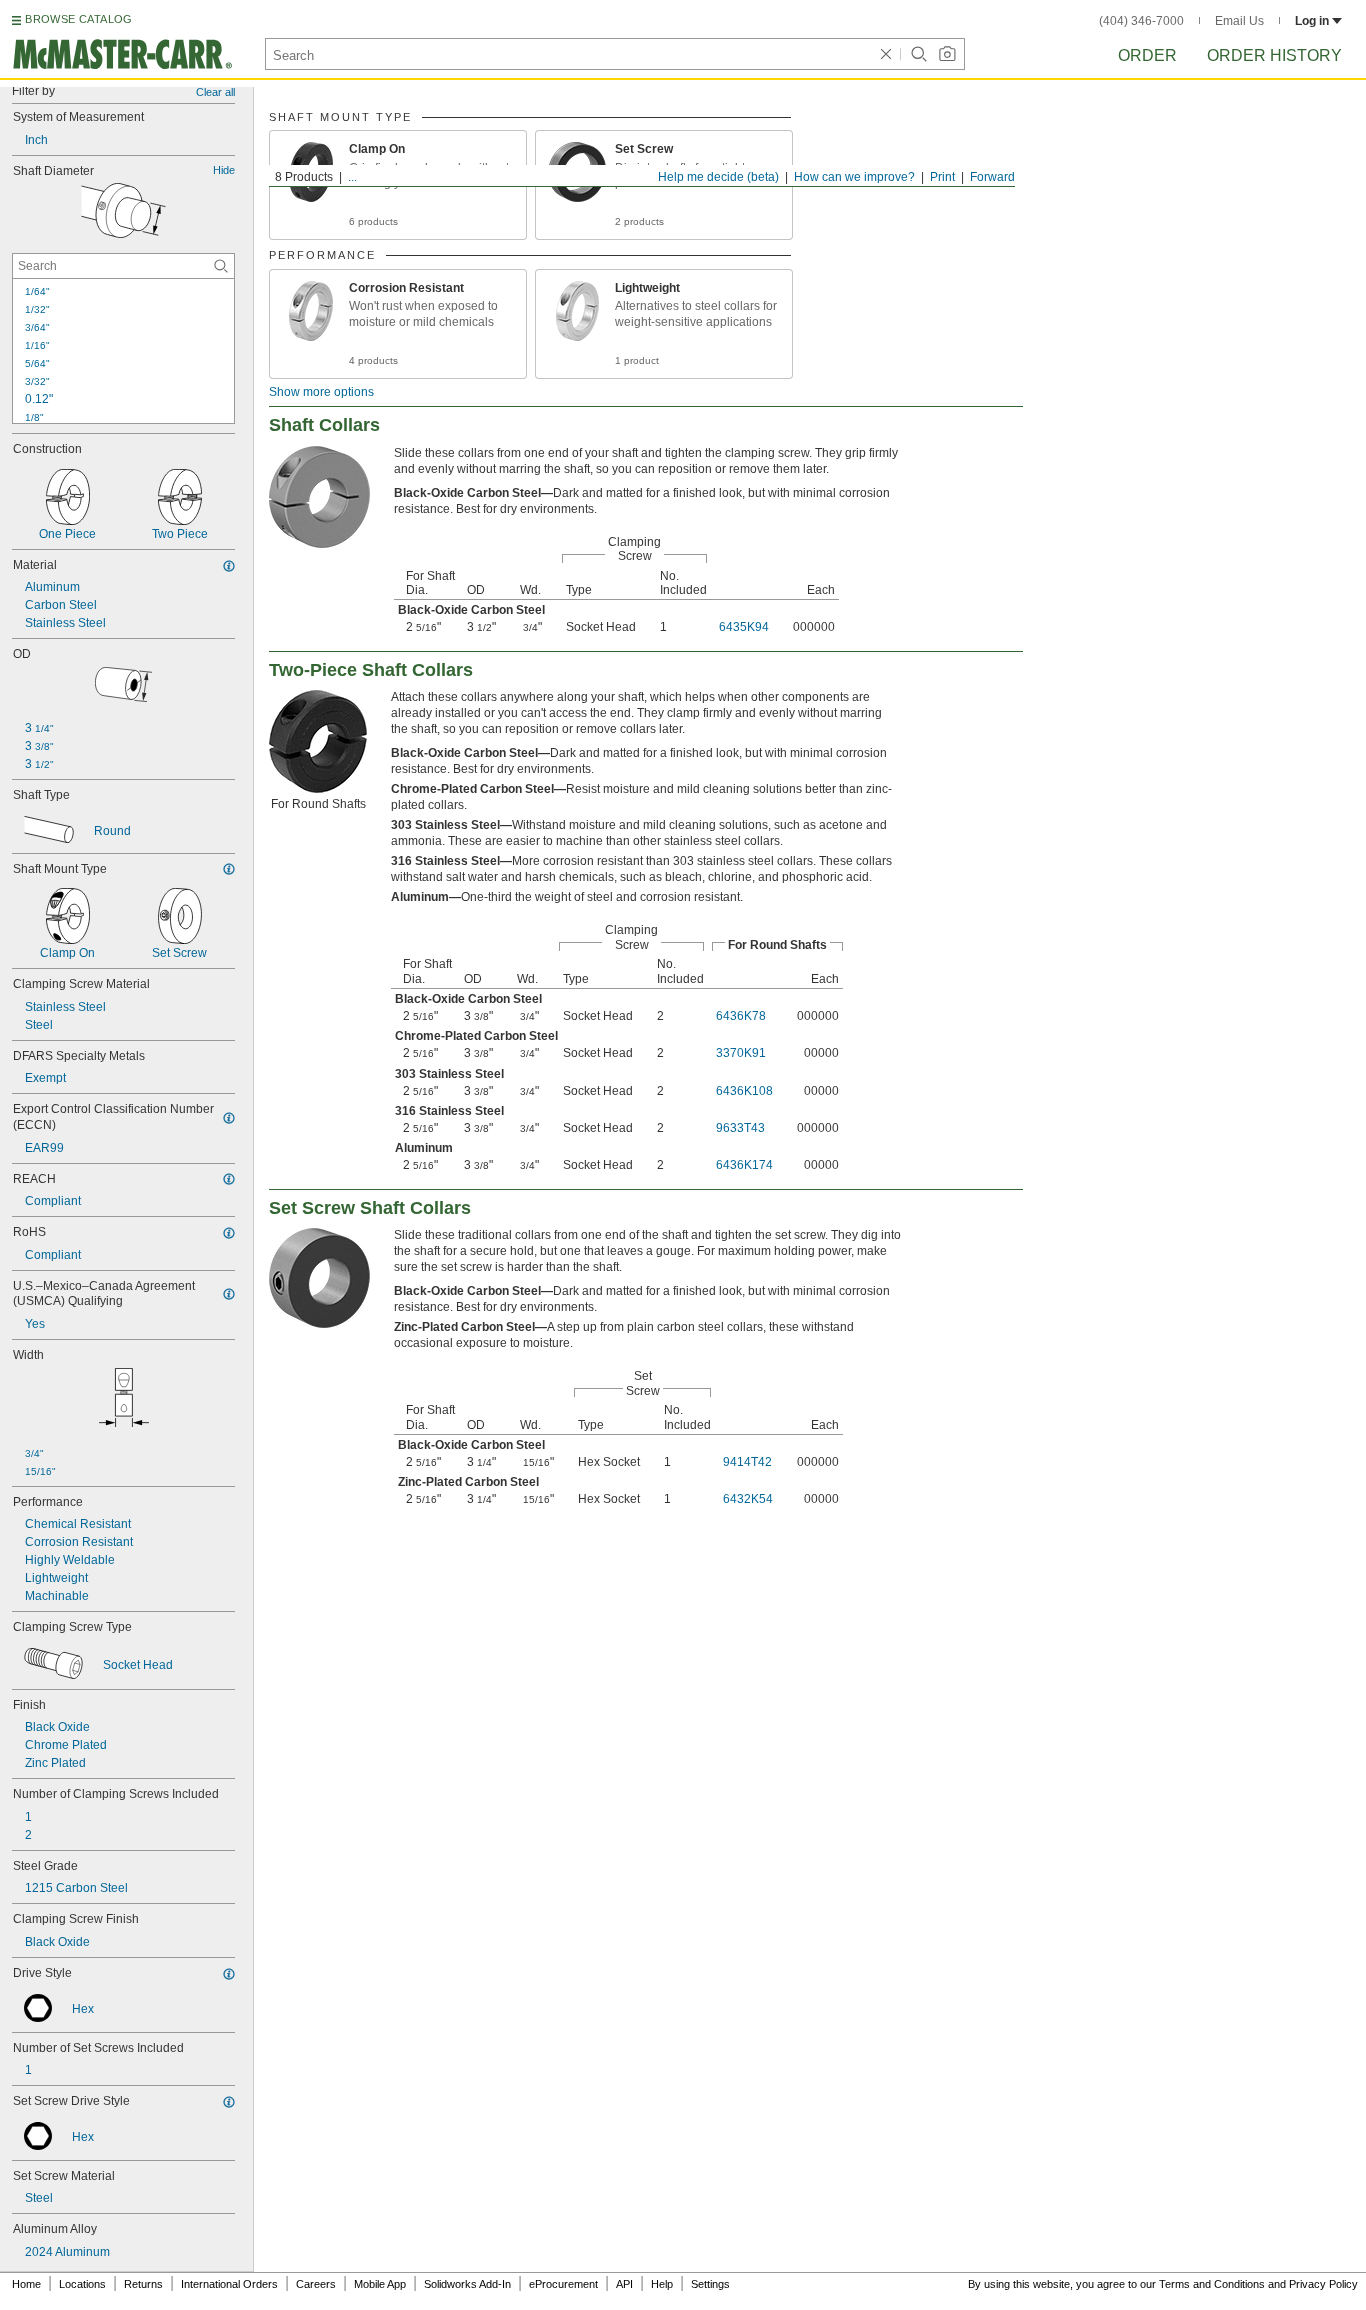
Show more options (321, 392)
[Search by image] (947, 54)
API (624, 2284)
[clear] (886, 54)
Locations (82, 2284)
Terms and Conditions (1212, 2284)
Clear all (215, 92)
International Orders (229, 2284)
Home (26, 2284)
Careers (316, 2284)
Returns (143, 2284)
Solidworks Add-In (467, 2284)
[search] (221, 266)
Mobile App (380, 2284)
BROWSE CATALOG (78, 19)
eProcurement (563, 2284)
